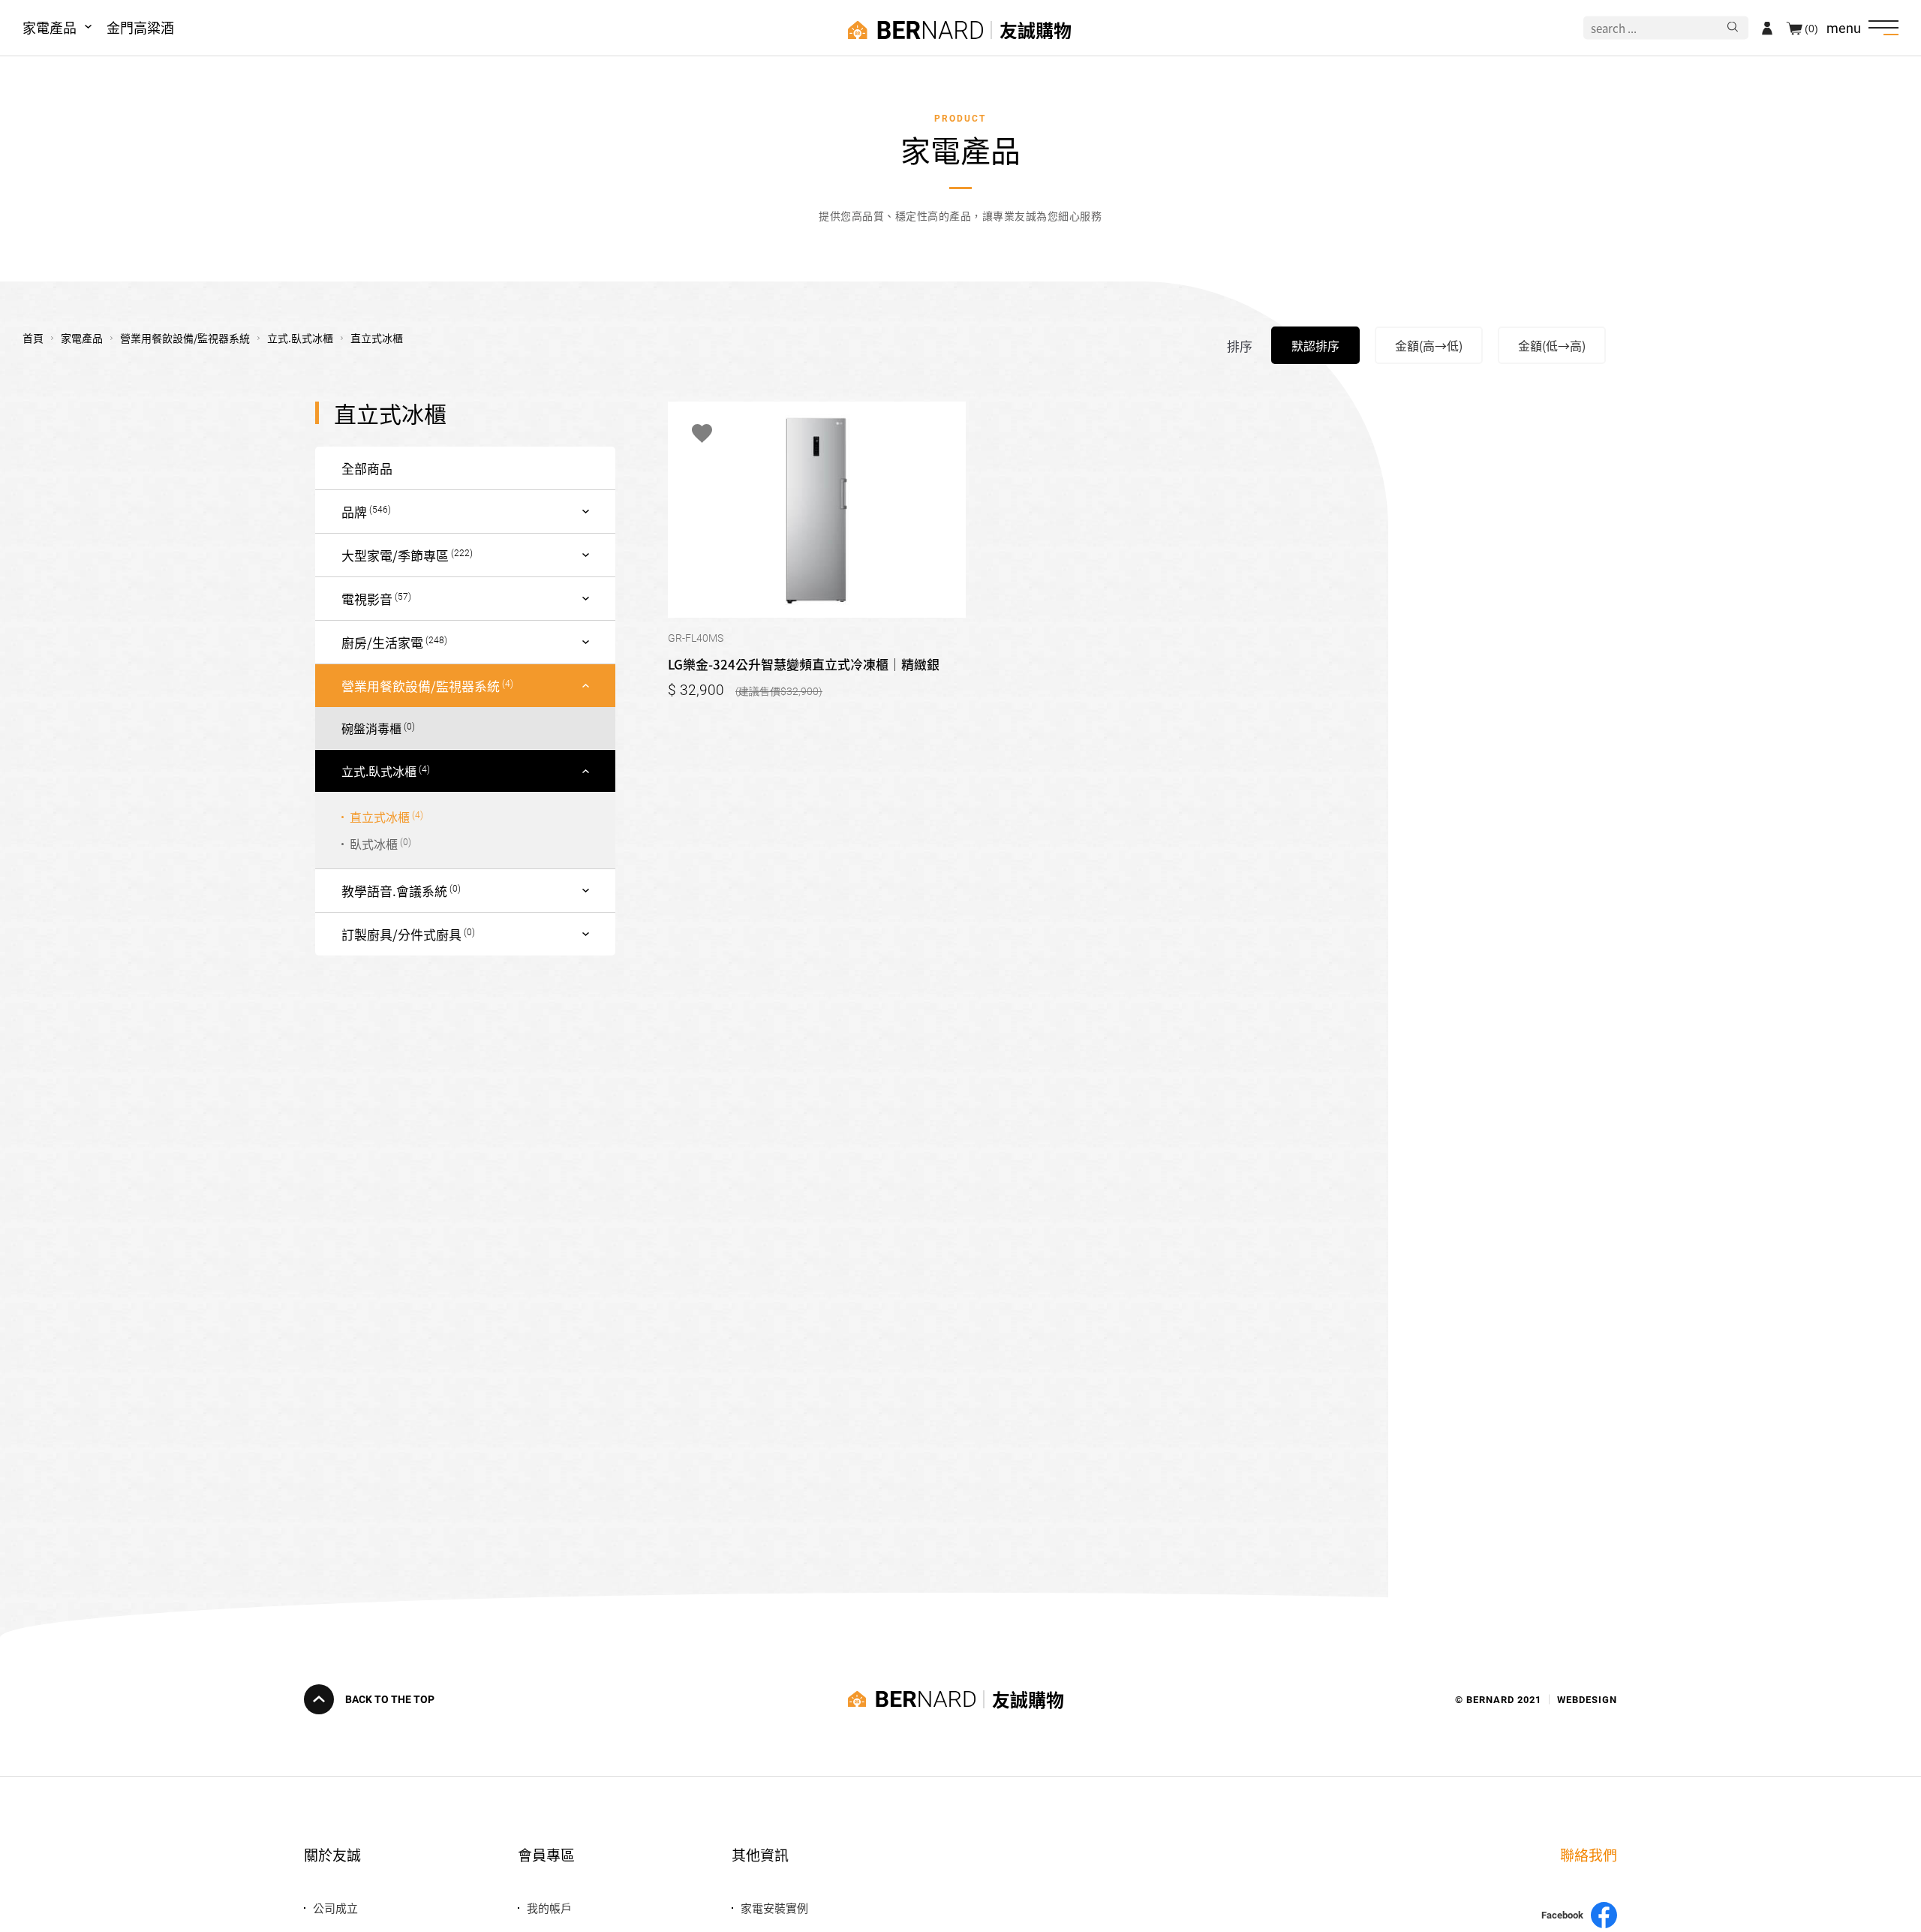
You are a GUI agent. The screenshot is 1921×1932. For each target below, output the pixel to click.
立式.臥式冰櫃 (379, 771)
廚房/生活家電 (382, 642)
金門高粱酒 (140, 27)
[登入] (1767, 28)
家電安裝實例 (774, 1908)
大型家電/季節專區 (395, 555)
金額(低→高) (1552, 345)
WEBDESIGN (1587, 1699)
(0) (1811, 28)
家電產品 (50, 27)
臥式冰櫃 (374, 844)
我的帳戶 (549, 1908)
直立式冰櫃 (380, 817)
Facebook (1562, 1915)
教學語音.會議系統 (394, 891)
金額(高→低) (1429, 345)
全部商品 (367, 468)
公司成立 (335, 1908)
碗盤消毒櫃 (371, 728)
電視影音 (367, 599)
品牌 (354, 512)
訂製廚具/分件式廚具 (401, 934)
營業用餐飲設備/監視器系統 (421, 686)
